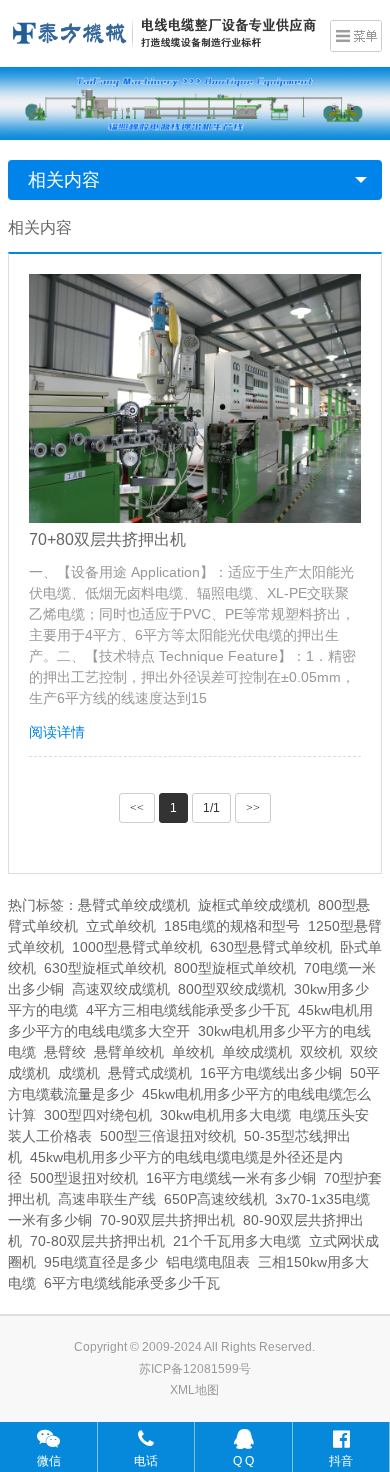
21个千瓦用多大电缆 (237, 1241)
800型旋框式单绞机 (235, 968)
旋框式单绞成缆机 (254, 905)
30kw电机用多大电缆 (225, 1115)
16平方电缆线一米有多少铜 (231, 1178)
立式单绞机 (121, 926)
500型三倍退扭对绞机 (168, 1136)
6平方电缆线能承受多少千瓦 (132, 1283)
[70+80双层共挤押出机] (195, 398)
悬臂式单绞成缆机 (134, 905)
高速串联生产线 (107, 1199)
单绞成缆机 (257, 1052)
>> (253, 808)
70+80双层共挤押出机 (107, 539)
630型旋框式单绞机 (105, 968)
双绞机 (321, 1052)
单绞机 (193, 1052)
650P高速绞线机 (215, 1199)
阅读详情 (57, 732)
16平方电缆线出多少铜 (271, 1073)
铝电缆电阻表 (208, 1262)
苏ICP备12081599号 (195, 1369)
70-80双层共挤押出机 (97, 1241)
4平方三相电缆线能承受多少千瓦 (188, 1010)
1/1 (211, 808)
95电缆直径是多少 (101, 1262)
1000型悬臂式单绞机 (137, 947)
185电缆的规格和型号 (232, 926)
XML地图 (194, 1390)
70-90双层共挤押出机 (167, 1220)
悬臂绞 (65, 1052)
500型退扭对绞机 (84, 1178)
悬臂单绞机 (129, 1052)
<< (137, 808)
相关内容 (64, 180)
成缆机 (79, 1073)
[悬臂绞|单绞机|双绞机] (164, 31)
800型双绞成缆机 (232, 989)
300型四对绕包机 (98, 1115)
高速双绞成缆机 (121, 989)
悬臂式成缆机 (150, 1073)
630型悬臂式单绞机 (271, 947)
